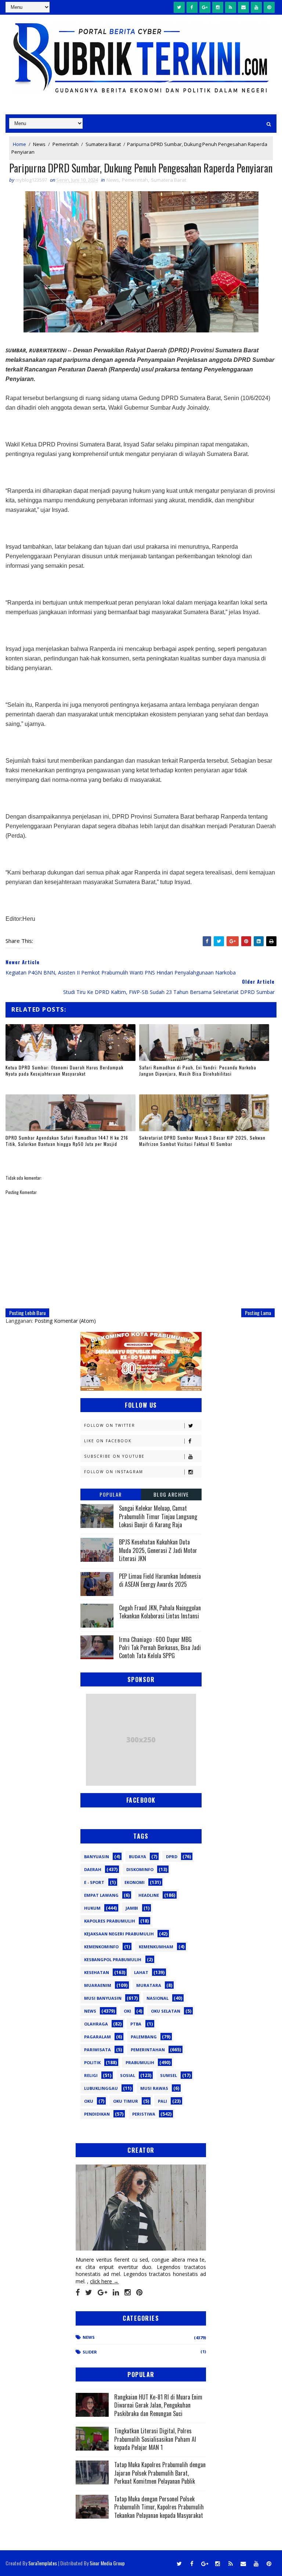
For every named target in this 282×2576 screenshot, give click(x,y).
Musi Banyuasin (103, 1998)
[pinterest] (269, 7)
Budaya (138, 1857)
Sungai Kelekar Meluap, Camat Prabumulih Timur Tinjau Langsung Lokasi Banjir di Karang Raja (158, 1516)
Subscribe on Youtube (114, 1456)
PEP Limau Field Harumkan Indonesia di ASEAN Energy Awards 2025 (160, 1580)
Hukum (92, 1908)
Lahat (141, 1972)
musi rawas (154, 2088)
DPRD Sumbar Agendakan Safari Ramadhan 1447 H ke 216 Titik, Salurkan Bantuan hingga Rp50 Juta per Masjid (67, 1141)
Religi (91, 2075)
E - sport (94, 1882)
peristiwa (144, 2114)
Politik (92, 2062)
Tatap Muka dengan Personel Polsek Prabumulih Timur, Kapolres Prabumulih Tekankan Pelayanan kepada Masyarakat (159, 2507)
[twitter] (179, 7)
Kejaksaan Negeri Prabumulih (119, 1934)
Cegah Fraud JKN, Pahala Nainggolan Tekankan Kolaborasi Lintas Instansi (160, 1612)
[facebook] (192, 7)
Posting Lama (258, 1313)
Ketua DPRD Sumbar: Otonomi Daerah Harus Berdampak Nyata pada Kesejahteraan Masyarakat (64, 1070)
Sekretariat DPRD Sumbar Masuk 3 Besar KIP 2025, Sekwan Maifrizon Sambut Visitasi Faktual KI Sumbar (202, 1141)
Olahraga (96, 2024)
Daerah (93, 1869)
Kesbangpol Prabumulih (113, 1959)
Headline (149, 1895)
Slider (90, 2352)
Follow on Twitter (110, 1425)
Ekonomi (135, 1882)
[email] (243, 7)
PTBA (136, 2024)
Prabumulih (140, 2062)
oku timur (126, 2101)
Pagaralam (97, 2037)
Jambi (132, 1908)
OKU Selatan (166, 2011)
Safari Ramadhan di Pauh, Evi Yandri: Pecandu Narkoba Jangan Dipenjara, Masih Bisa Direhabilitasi (198, 1070)
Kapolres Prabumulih (110, 1921)
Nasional (158, 1998)
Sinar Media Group (107, 2563)
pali (162, 2101)
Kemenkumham (156, 1947)
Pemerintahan (148, 2050)
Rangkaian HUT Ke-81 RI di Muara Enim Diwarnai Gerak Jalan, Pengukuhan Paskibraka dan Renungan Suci (158, 2405)
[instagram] (218, 7)
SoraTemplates (43, 2563)
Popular (111, 1494)
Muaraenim (98, 1985)
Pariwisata (97, 2050)
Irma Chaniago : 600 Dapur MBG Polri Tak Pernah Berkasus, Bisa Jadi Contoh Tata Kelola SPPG (160, 1648)
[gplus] (205, 7)
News (39, 144)
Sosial (128, 2075)
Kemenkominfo (101, 1947)
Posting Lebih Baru (27, 1313)
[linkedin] (116, 2292)
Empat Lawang (101, 1895)
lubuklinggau (101, 2088)
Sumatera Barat (103, 144)
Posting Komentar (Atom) (65, 1321)
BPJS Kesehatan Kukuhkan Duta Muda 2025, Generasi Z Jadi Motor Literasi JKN (158, 1550)
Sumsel (169, 2075)
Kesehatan (97, 1972)
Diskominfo (140, 1869)
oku (89, 2101)
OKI (127, 2011)
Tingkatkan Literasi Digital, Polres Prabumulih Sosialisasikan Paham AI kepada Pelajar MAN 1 (155, 2439)
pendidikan (97, 2114)
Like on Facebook (108, 1441)
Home (19, 144)
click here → (104, 2281)
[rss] (231, 7)
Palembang (144, 2037)
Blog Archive (171, 1494)
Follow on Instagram (114, 1472)
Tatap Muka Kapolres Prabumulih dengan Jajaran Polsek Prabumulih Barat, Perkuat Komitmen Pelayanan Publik (160, 2473)
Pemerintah (66, 144)
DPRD (172, 1857)
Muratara (149, 1985)
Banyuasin (97, 1857)
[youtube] (256, 7)
